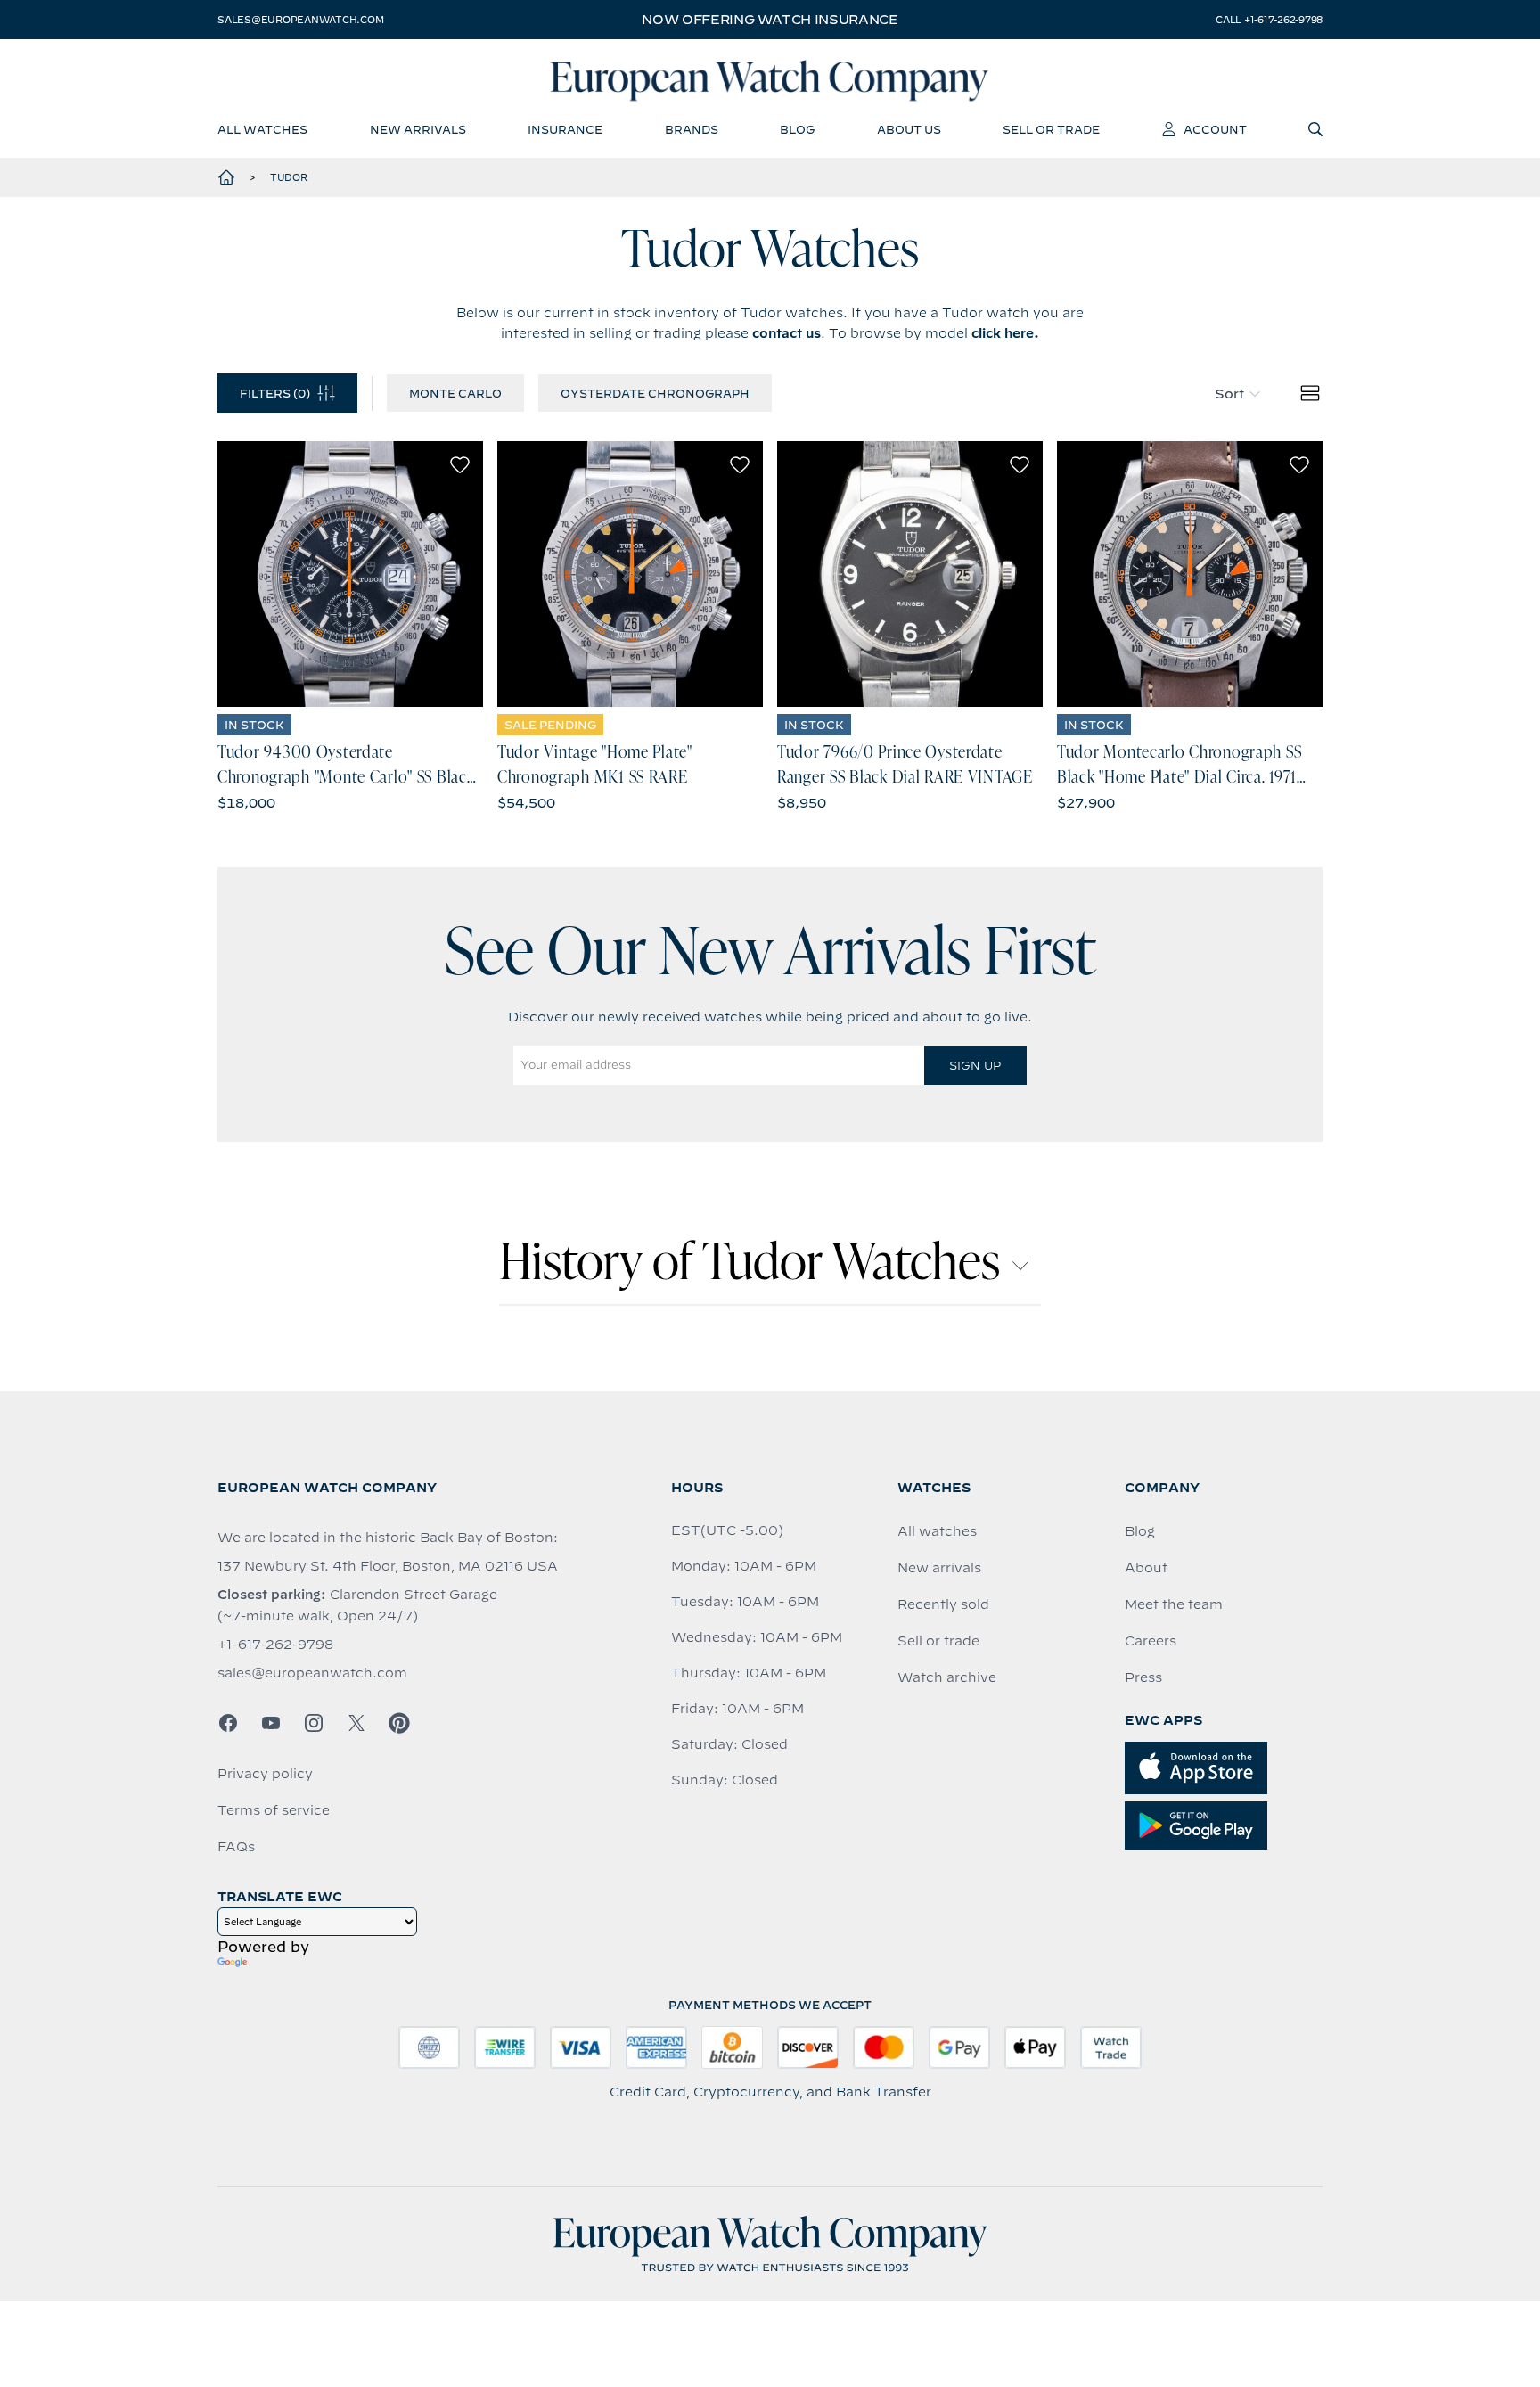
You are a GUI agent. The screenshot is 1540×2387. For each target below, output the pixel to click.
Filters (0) (275, 393)
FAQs (236, 1847)
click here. (1005, 333)
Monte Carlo (455, 393)
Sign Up (975, 1065)
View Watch (351, 574)
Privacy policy (265, 1774)
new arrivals (418, 129)
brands (692, 129)
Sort (1229, 394)
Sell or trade (938, 1641)
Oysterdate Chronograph (655, 393)
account (1215, 129)
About (1146, 1568)
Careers (1151, 1641)
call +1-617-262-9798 (1269, 20)
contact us (786, 333)
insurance (565, 129)
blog (797, 129)
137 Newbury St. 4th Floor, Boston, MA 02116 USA (388, 1566)
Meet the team (1174, 1604)
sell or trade (1051, 129)
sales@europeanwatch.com (300, 20)
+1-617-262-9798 (275, 1645)
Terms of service (274, 1810)
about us (909, 129)
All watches (937, 1531)
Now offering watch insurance (770, 20)
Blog (1140, 1531)
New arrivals (939, 1568)
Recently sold (943, 1604)
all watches (262, 129)
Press (1143, 1677)
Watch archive (947, 1677)
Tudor (289, 177)
